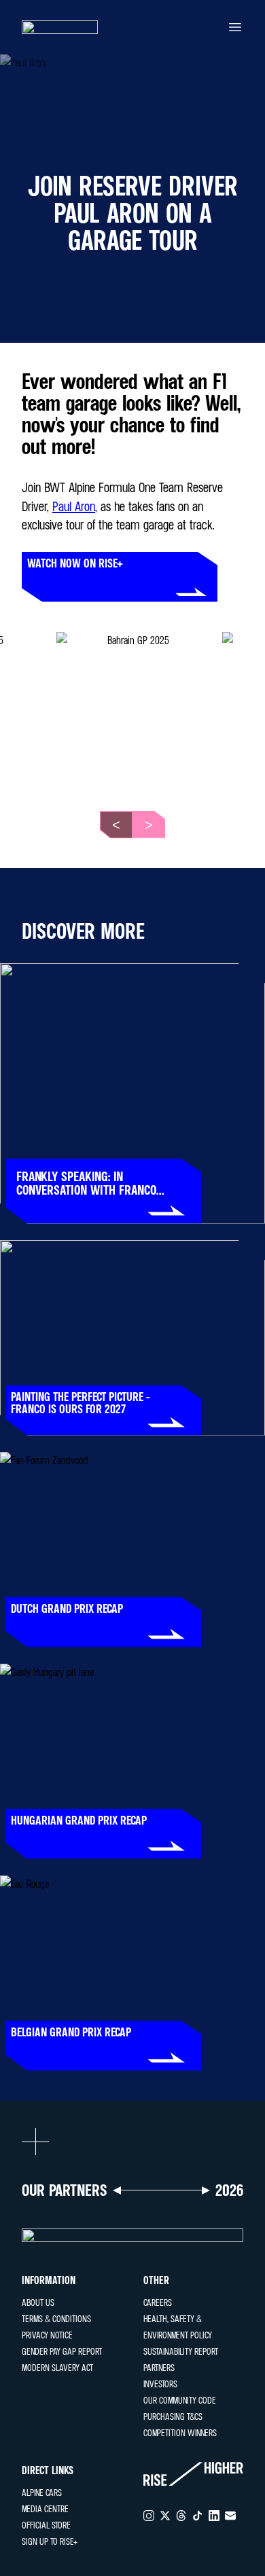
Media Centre (45, 2508)
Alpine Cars (42, 2492)
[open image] (132, 708)
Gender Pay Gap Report (62, 2351)
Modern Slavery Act (57, 2367)
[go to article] (132, 1094)
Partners (159, 2367)
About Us (38, 2302)
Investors (160, 2384)
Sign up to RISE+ (50, 2541)
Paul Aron (74, 506)
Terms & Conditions (56, 2318)
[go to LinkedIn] (214, 2516)
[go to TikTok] (198, 2516)
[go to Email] (230, 2516)
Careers (158, 2302)
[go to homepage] (60, 27)
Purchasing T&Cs (173, 2416)
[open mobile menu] (235, 27)
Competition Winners (180, 2432)
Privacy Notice (47, 2335)
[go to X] (165, 2516)
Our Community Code (180, 2400)
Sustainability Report (181, 2351)
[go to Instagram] (149, 2516)
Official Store (46, 2525)
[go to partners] (132, 2235)
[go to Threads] (181, 2516)
